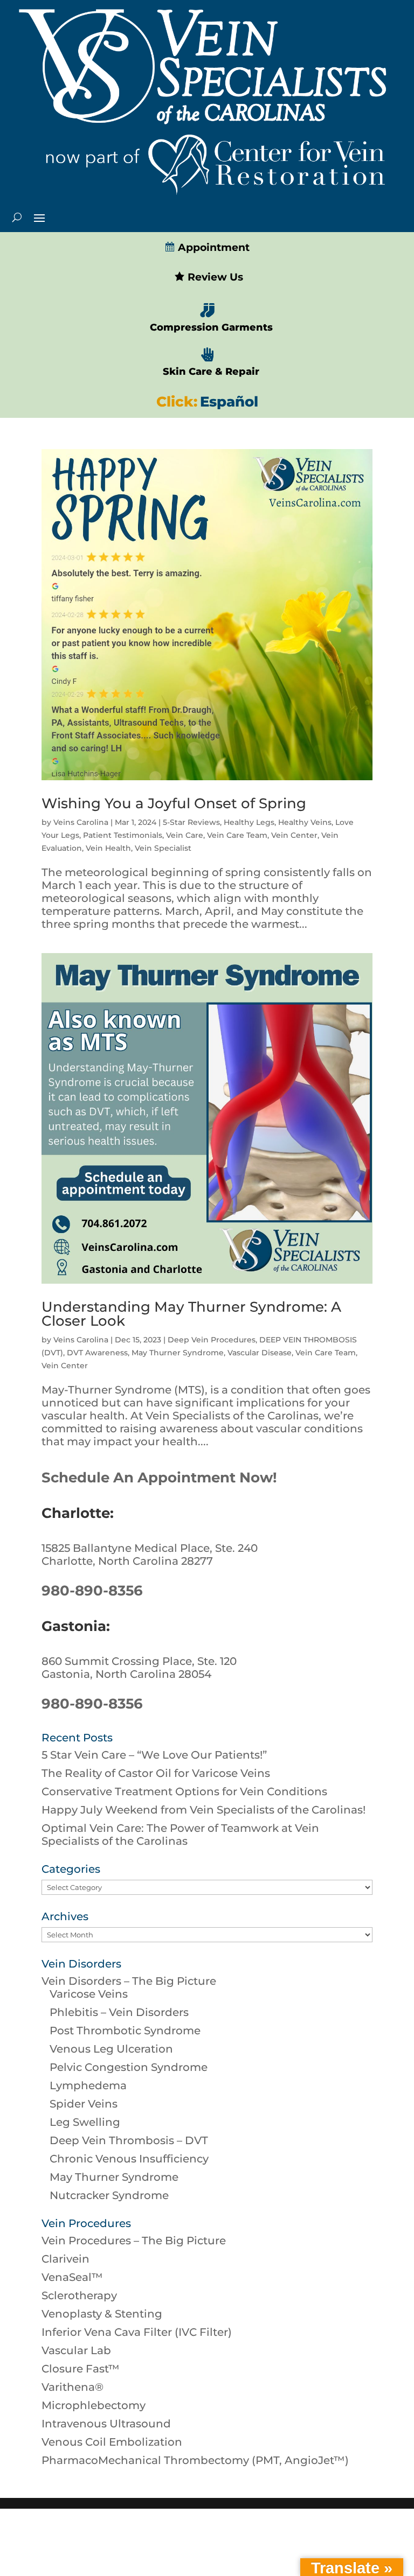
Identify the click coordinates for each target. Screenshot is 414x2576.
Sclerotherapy (79, 2295)
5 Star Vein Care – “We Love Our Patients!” (154, 1755)
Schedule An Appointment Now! (159, 1478)
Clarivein (65, 2259)
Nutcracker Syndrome (109, 2195)
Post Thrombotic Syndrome (125, 2031)
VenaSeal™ (72, 2277)
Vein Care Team (237, 835)
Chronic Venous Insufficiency (129, 2159)
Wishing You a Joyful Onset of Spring (174, 803)
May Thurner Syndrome (178, 1353)
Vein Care (185, 835)
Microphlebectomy (94, 2405)
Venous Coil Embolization (112, 2442)
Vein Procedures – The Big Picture (134, 2241)
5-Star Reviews (191, 822)
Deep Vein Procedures (212, 1340)
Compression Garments (211, 327)
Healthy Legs (249, 822)
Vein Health (108, 848)
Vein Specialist (163, 848)
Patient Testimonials (123, 835)
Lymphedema (88, 2085)
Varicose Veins (89, 1994)
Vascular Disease (260, 1353)
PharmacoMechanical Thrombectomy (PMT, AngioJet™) (195, 2460)
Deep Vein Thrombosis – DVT (129, 2140)
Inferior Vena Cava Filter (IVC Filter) (137, 2332)
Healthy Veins (305, 822)
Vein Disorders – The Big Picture (129, 1981)
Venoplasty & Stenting (102, 2314)
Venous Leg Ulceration (111, 2049)
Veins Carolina (81, 822)
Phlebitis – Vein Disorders (119, 2012)
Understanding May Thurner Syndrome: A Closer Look (191, 1314)
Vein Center (294, 835)
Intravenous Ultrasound (106, 2424)
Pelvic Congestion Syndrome (129, 2067)
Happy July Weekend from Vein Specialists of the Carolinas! (203, 1810)
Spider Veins (84, 2104)
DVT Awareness (97, 1353)
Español (229, 402)
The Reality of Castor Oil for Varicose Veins (156, 1773)
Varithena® (73, 2387)
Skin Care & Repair (211, 372)
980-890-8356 (92, 1591)
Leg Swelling (85, 2122)
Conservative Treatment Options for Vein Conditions (184, 1791)
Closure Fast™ (81, 2369)
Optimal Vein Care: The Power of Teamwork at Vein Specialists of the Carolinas (180, 1835)
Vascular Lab (76, 2350)
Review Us (214, 277)
